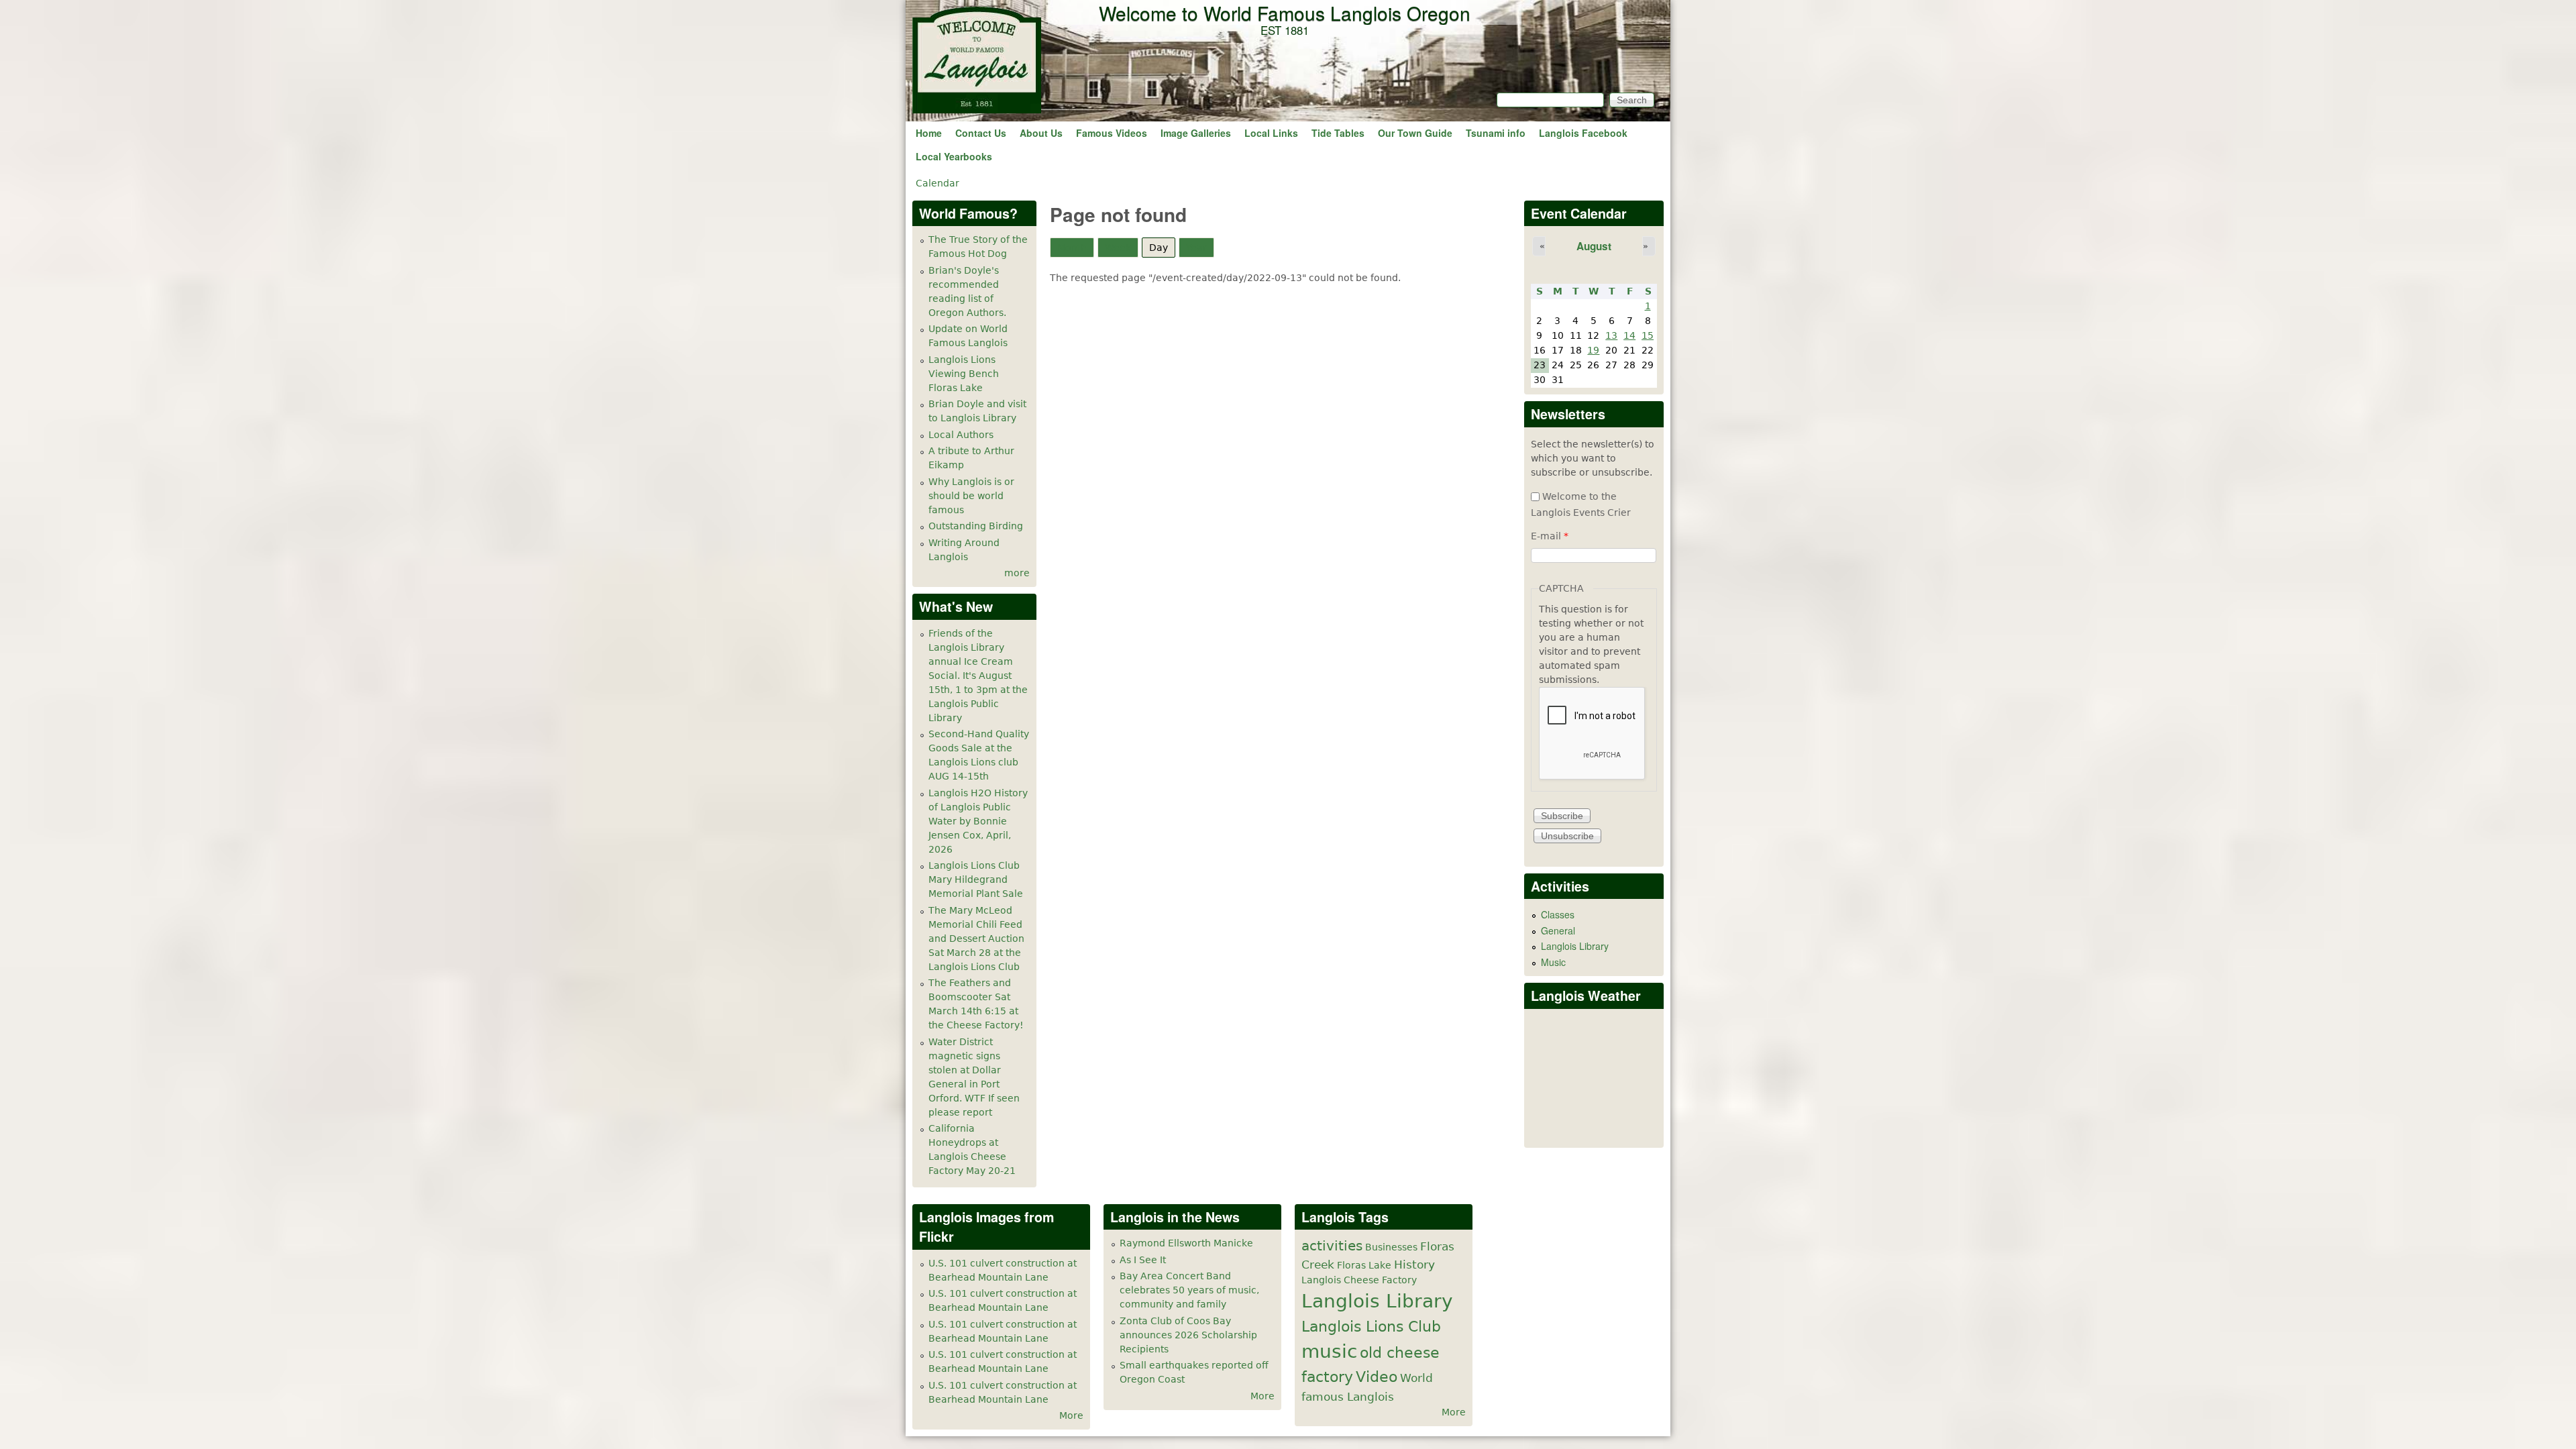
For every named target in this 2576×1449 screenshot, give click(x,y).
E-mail (1550, 536)
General (1558, 930)
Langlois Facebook (1583, 133)
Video (1377, 1377)
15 (1648, 335)
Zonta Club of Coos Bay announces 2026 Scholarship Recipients (1188, 1335)
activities (1332, 1246)
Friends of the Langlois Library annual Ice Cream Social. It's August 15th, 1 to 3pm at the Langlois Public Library (978, 676)
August (1594, 246)
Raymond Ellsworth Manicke (1186, 1243)
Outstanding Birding (976, 526)
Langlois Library (1575, 946)
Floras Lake (1364, 1265)
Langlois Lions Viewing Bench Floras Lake (964, 374)
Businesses (1391, 1247)
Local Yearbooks (954, 156)
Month (1072, 248)
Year (1196, 248)
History (1414, 1265)
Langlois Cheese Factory (1359, 1280)
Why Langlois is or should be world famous (971, 496)
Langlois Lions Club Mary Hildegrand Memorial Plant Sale (976, 879)
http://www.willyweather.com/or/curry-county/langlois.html (1595, 1127)
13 (1611, 335)
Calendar (937, 183)
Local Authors (961, 435)
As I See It (1143, 1260)
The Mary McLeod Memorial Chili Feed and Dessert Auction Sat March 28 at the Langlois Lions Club (976, 938)
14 (1629, 335)
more (1017, 573)
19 (1593, 350)
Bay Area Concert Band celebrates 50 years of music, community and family (1189, 1290)
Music (1553, 962)
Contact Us (981, 133)
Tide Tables (1338, 133)
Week (1118, 248)
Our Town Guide (1415, 133)
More (1071, 1415)
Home (929, 133)
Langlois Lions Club (1371, 1326)
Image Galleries (1196, 133)
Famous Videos (1112, 133)
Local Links (1271, 133)
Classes (1558, 914)
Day (1162, 248)
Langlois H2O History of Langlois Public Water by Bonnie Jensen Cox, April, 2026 (978, 821)
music (1329, 1351)
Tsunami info (1496, 133)
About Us (1041, 133)
